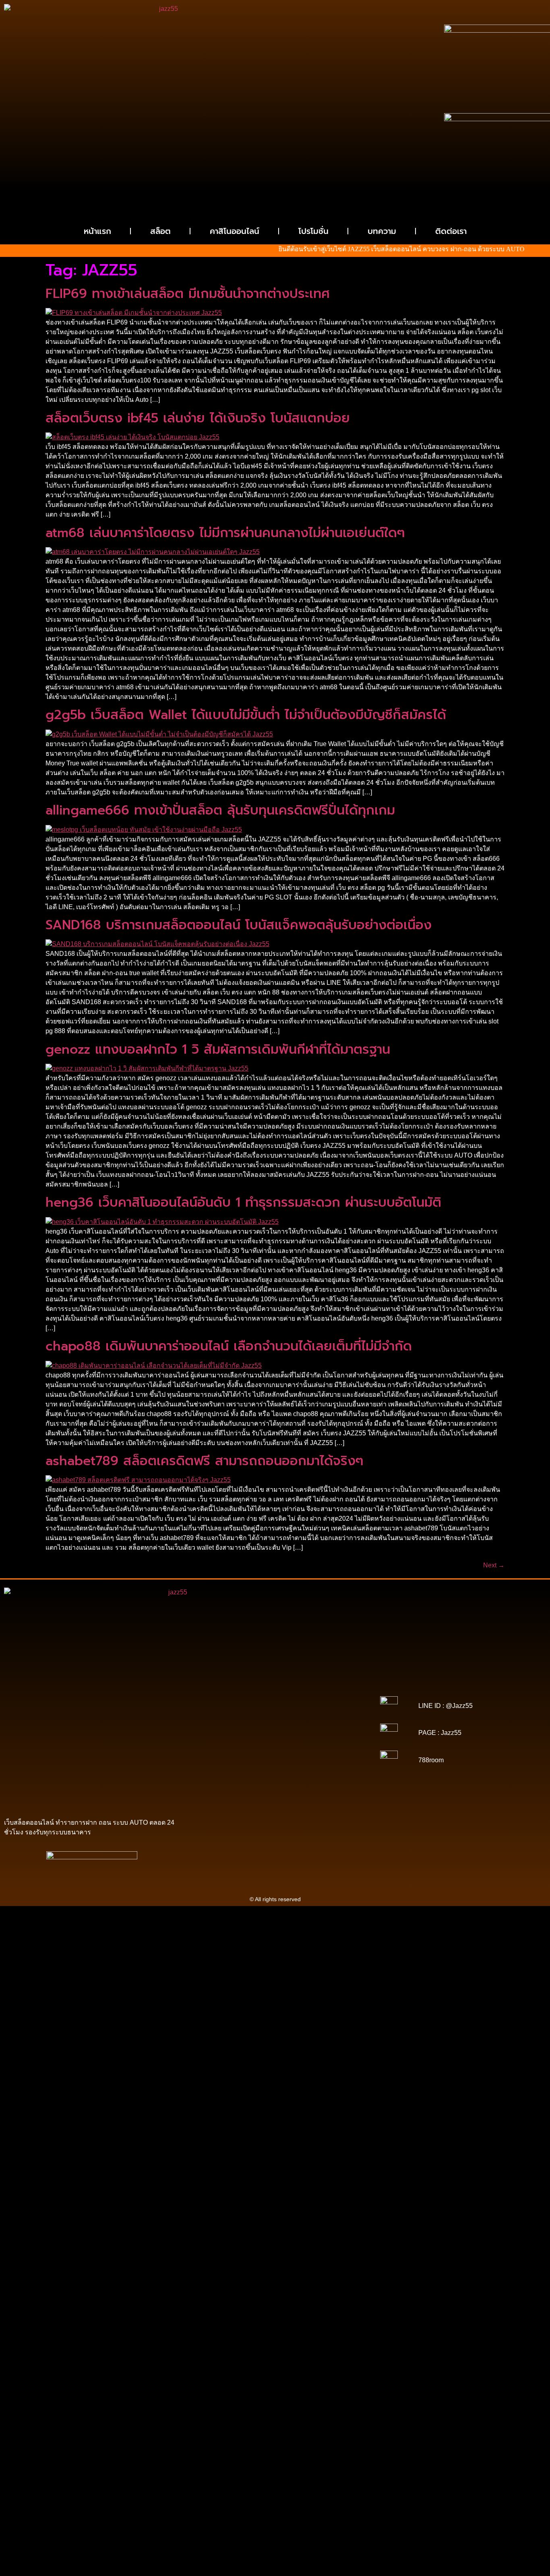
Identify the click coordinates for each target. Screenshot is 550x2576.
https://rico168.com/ (274, 1725)
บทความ (382, 231)
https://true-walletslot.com (269, 1747)
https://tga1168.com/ (228, 1708)
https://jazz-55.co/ (225, 1753)
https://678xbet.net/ (220, 1719)
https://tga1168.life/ (326, 1714)
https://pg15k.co (342, 1691)
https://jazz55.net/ (335, 1736)
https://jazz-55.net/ (324, 1753)
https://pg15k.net (225, 1697)
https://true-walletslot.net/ (258, 1787)
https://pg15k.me (254, 1691)
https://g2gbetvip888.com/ (297, 1759)
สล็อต (160, 231)
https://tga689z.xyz (324, 1680)
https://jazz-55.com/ (274, 1753)
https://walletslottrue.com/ (283, 1781)
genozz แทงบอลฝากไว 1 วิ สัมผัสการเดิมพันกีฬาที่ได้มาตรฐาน (218, 1049)
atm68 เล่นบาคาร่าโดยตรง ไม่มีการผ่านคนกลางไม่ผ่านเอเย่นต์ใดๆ (225, 533)
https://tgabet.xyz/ (278, 1708)
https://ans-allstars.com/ (324, 1719)
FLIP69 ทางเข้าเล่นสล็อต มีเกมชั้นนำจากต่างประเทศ (188, 294)
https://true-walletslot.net (223, 1736)
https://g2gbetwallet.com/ (230, 1764)
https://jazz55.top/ (326, 1747)
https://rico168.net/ (223, 1725)
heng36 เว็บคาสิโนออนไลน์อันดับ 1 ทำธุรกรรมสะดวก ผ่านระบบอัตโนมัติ (243, 1202)
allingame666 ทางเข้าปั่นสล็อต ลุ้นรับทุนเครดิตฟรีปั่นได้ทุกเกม (220, 810)
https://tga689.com (338, 1770)
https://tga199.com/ (271, 1730)
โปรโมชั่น (313, 231)
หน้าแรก (97, 231)
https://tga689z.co (276, 1680)
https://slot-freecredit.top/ (275, 1792)
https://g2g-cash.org (275, 1685)
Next (494, 1565)
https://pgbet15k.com (275, 1697)
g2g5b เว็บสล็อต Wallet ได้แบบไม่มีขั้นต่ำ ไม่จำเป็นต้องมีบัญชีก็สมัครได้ (246, 715)
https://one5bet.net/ (326, 1725)
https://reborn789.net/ (325, 1730)
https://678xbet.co (269, 1719)
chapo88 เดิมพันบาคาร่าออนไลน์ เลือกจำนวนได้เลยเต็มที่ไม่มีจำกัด (229, 1346)
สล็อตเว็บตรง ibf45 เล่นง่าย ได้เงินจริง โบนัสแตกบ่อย (198, 418)
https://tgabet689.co (224, 1781)
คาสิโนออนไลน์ (235, 231)
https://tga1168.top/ (275, 1714)
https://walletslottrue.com (228, 1742)
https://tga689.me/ (218, 1776)
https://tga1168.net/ (225, 1714)
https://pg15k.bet (209, 1691)
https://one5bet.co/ (221, 1730)
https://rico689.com (223, 1685)
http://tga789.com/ (325, 1708)
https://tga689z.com (226, 1680)
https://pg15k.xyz (298, 1691)
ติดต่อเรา (451, 231)
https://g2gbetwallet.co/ (283, 1770)
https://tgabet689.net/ (328, 1776)
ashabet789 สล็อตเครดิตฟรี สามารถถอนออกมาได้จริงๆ (205, 1461)
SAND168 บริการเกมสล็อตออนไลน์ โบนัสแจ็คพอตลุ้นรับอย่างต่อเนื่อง (239, 925)
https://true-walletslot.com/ (325, 1787)
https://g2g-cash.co (326, 1685)
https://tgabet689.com (271, 1776)
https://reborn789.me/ (284, 1736)
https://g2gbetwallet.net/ (294, 1764)
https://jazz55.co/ (241, 1759)
